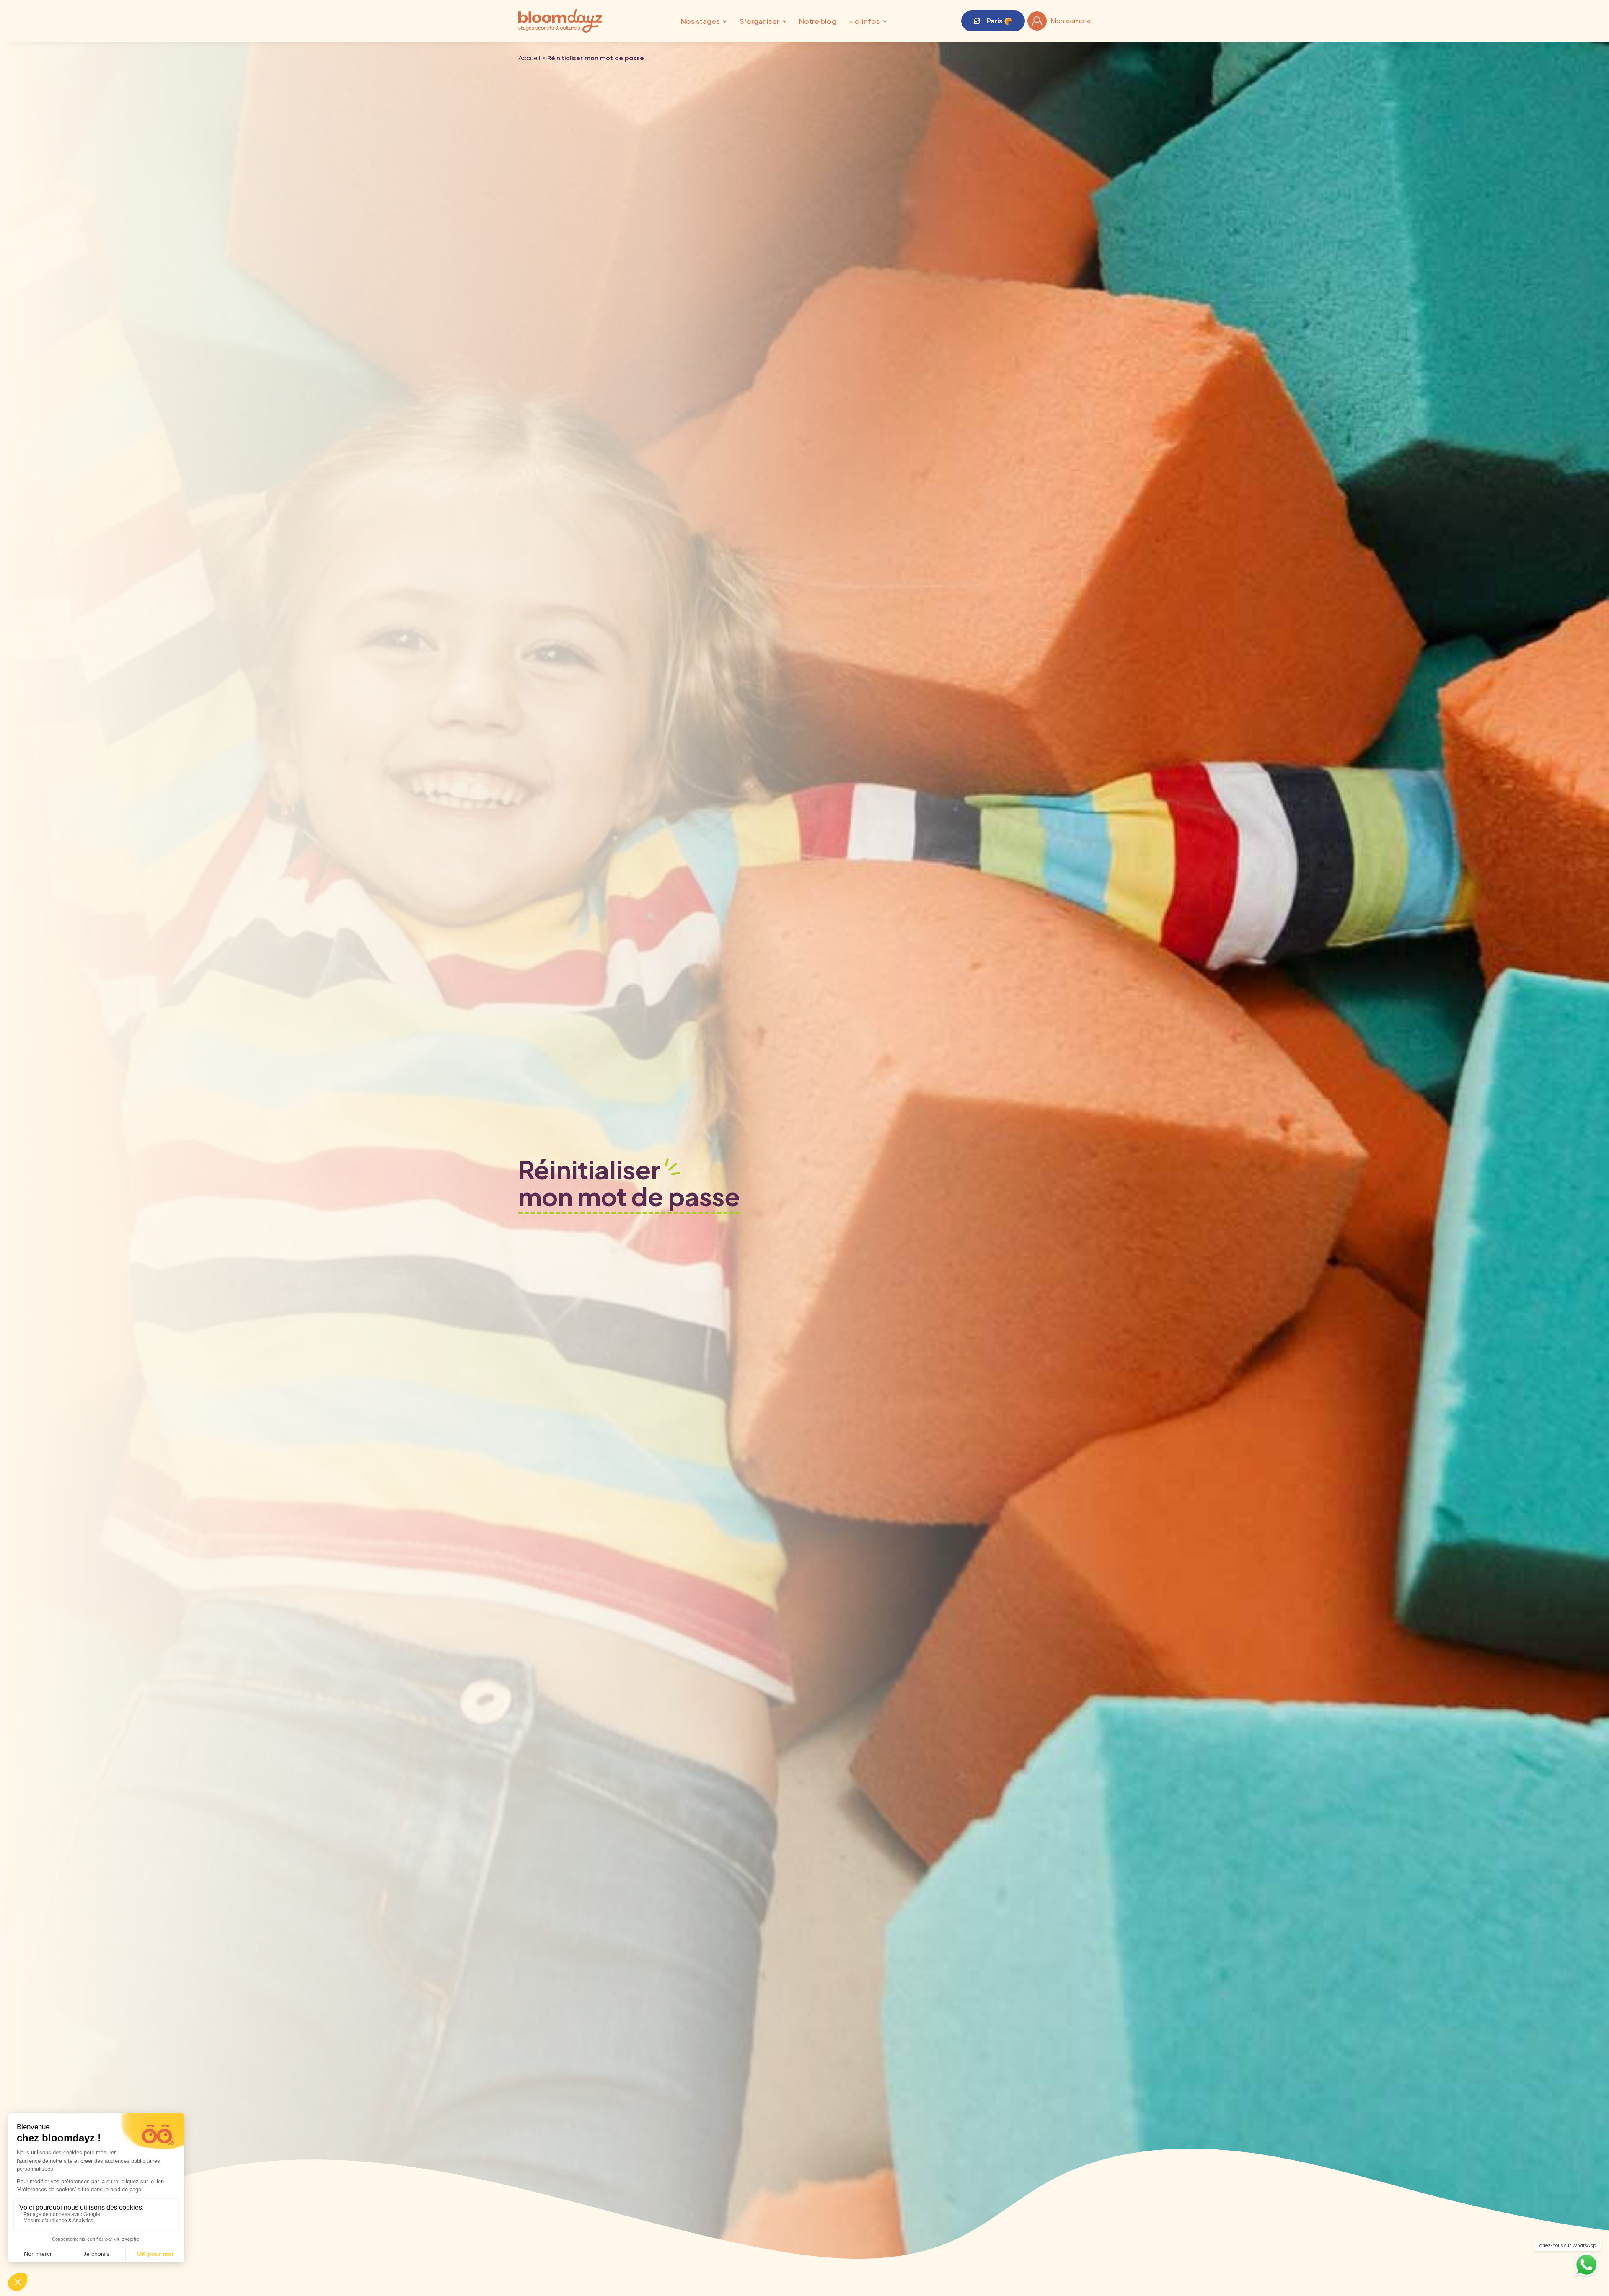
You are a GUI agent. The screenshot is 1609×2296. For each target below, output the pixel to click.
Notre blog (818, 21)
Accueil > (532, 58)
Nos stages (700, 21)
